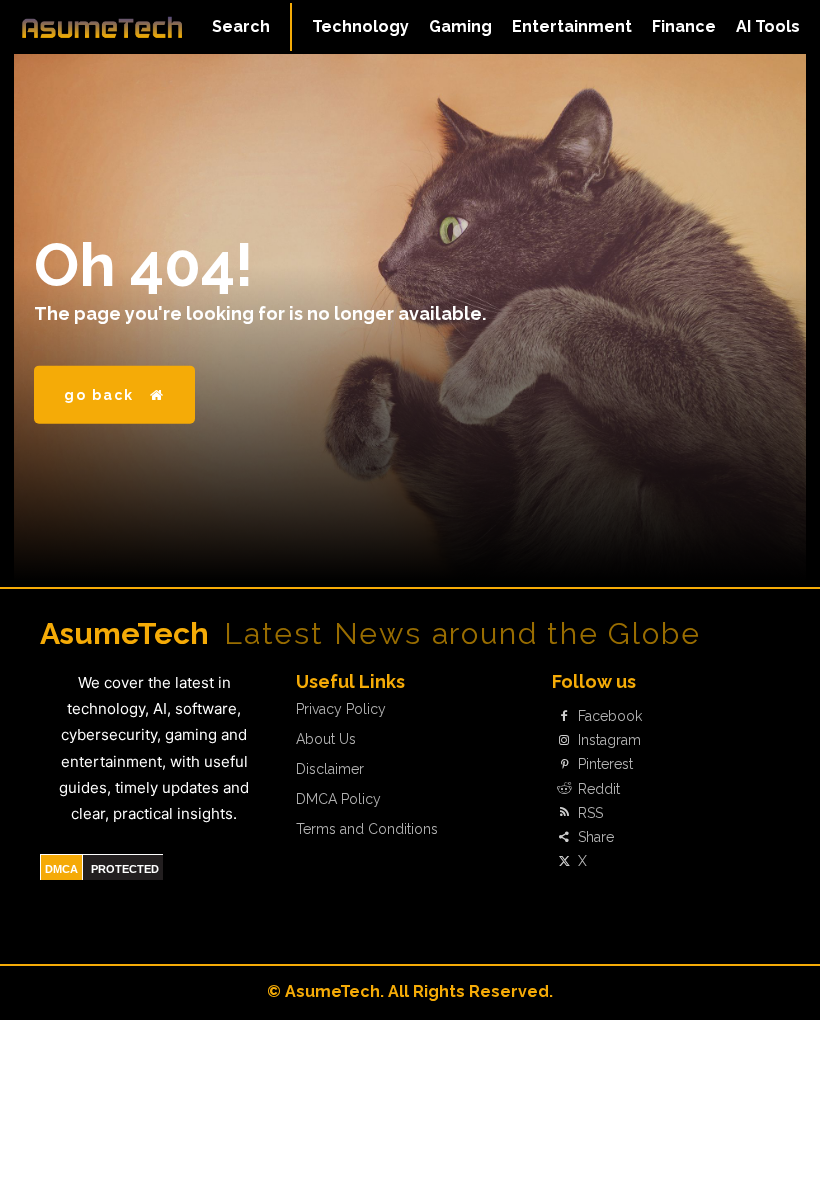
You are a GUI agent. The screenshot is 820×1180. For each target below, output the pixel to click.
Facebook (610, 716)
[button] (241, 27)
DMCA (61, 869)
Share (596, 837)
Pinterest (605, 764)
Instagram (609, 740)
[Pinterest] (564, 765)
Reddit (599, 789)
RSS (590, 813)
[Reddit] (564, 789)
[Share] (564, 837)
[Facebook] (564, 716)
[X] (564, 862)
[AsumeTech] (102, 27)
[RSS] (564, 813)
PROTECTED (125, 869)
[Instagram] (564, 741)
